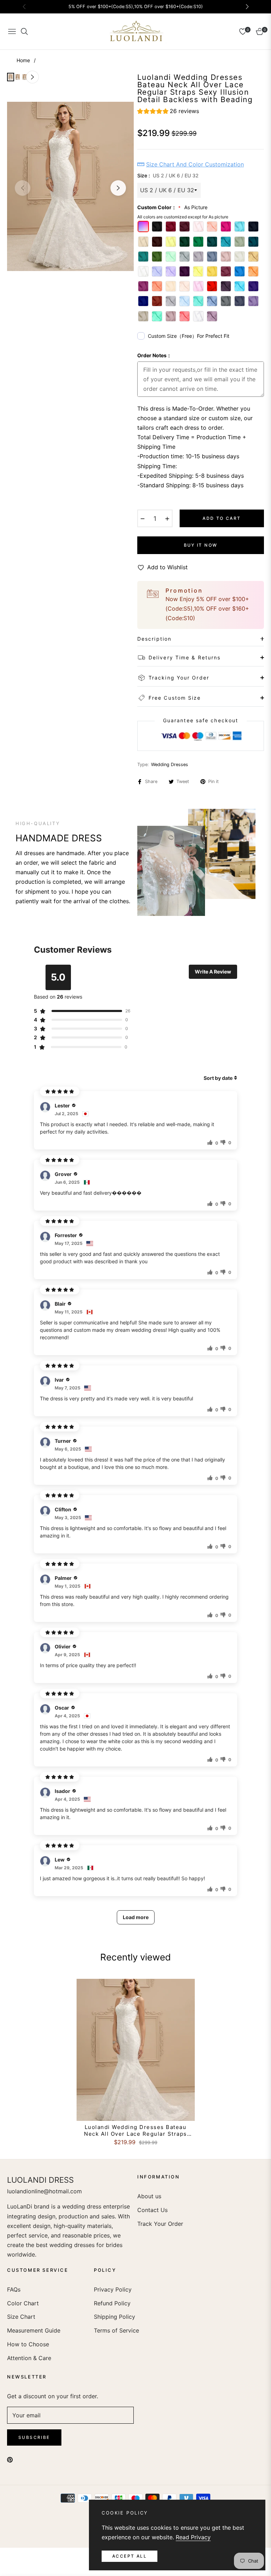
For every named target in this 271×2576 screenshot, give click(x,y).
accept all (130, 2556)
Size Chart (21, 2317)
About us (149, 2196)
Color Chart (23, 2303)
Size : (168, 175)
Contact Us (152, 2210)
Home (23, 60)
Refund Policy (112, 2303)
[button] (168, 112)
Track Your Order (160, 2224)
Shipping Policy (115, 2317)
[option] (70, 186)
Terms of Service (116, 2330)
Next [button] (118, 188)
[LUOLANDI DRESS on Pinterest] (10, 2459)
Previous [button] (23, 188)
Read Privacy (193, 2537)
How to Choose (28, 2344)
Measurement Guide (34, 2330)
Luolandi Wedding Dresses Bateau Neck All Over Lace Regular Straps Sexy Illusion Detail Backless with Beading (135, 2131)
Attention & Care (29, 2358)
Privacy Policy (113, 2289)
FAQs (14, 2289)
